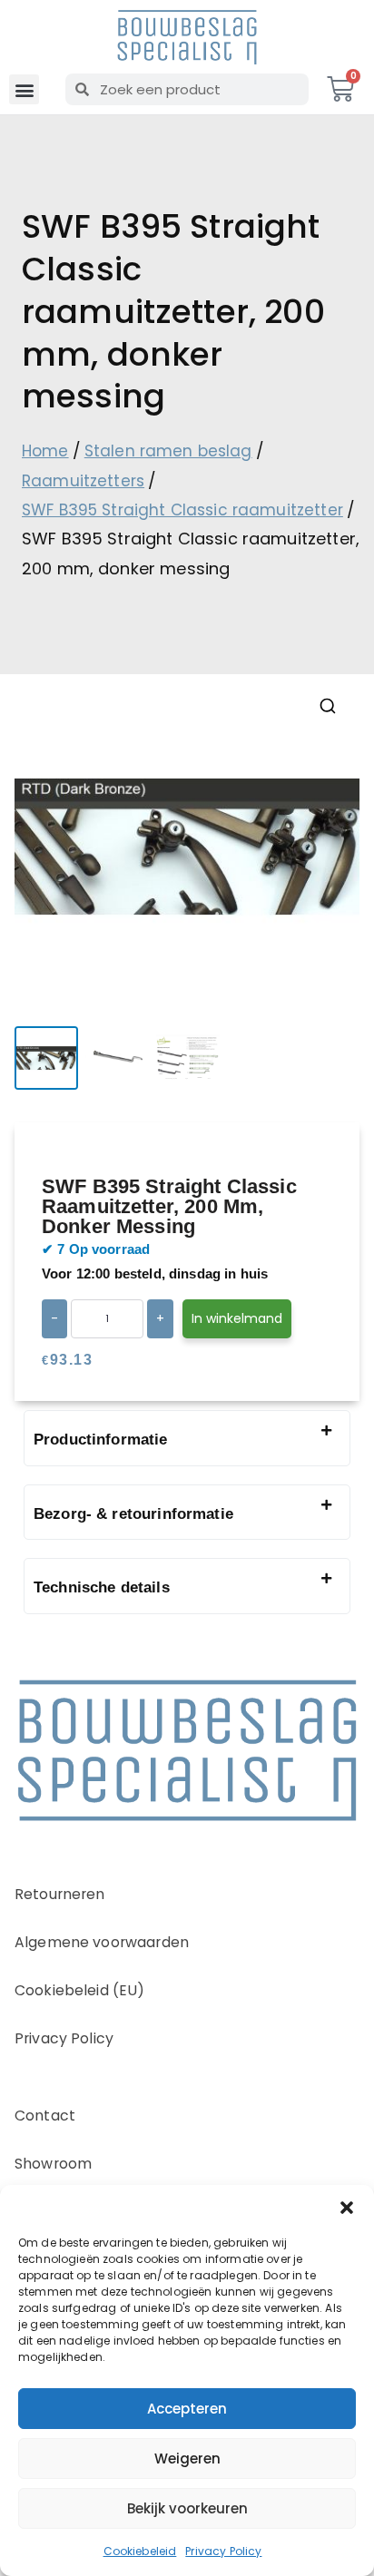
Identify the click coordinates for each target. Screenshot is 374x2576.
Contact (45, 2116)
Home (45, 451)
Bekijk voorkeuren (187, 2508)
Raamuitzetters (83, 481)
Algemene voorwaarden (102, 1942)
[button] (347, 2208)
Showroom (53, 2164)
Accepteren (187, 2409)
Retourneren (60, 1894)
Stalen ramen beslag (168, 451)
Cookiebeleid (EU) (80, 1990)
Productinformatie (101, 1440)
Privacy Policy (223, 2551)
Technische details (102, 1587)
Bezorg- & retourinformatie (133, 1514)
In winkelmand (237, 1318)
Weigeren (187, 2458)
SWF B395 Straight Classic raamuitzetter (182, 510)
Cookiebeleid (140, 2551)
